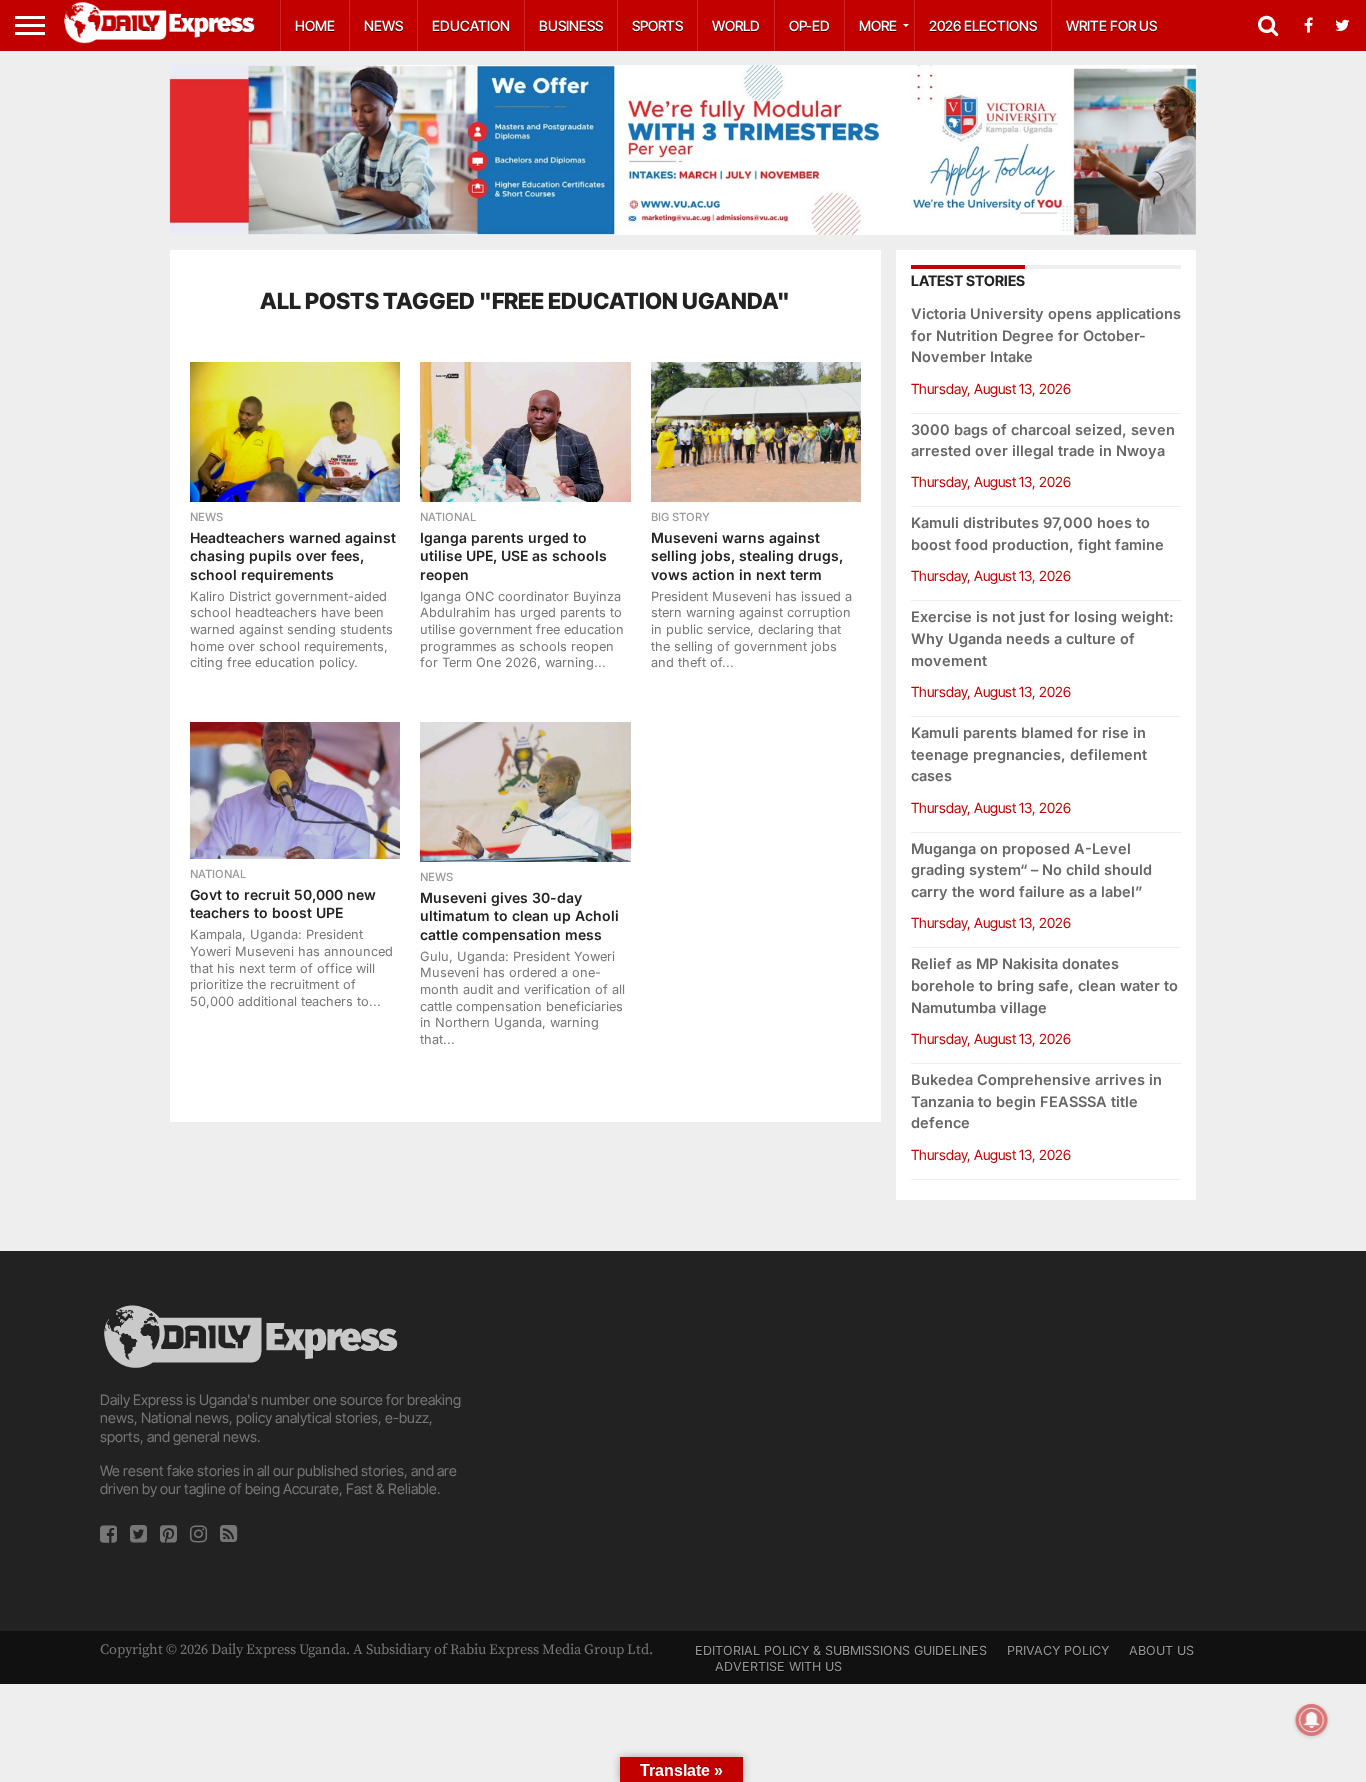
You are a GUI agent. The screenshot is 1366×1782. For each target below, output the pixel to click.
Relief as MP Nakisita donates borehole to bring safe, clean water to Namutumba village (1044, 985)
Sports (657, 25)
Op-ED (809, 25)
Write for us (1111, 25)
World (736, 25)
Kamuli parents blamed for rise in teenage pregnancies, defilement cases (1029, 754)
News (383, 25)
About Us (1161, 1650)
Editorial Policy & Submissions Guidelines (841, 1650)
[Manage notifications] (1312, 1720)
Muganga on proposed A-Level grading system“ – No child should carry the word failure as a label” (1031, 870)
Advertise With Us (778, 1666)
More (878, 25)
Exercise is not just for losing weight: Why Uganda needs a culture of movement (1042, 638)
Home (315, 25)
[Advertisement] (683, 1441)
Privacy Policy (1058, 1650)
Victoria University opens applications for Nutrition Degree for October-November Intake (1046, 335)
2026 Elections (983, 25)
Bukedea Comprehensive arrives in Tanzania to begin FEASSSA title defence (1036, 1101)
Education (471, 25)
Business (571, 25)
